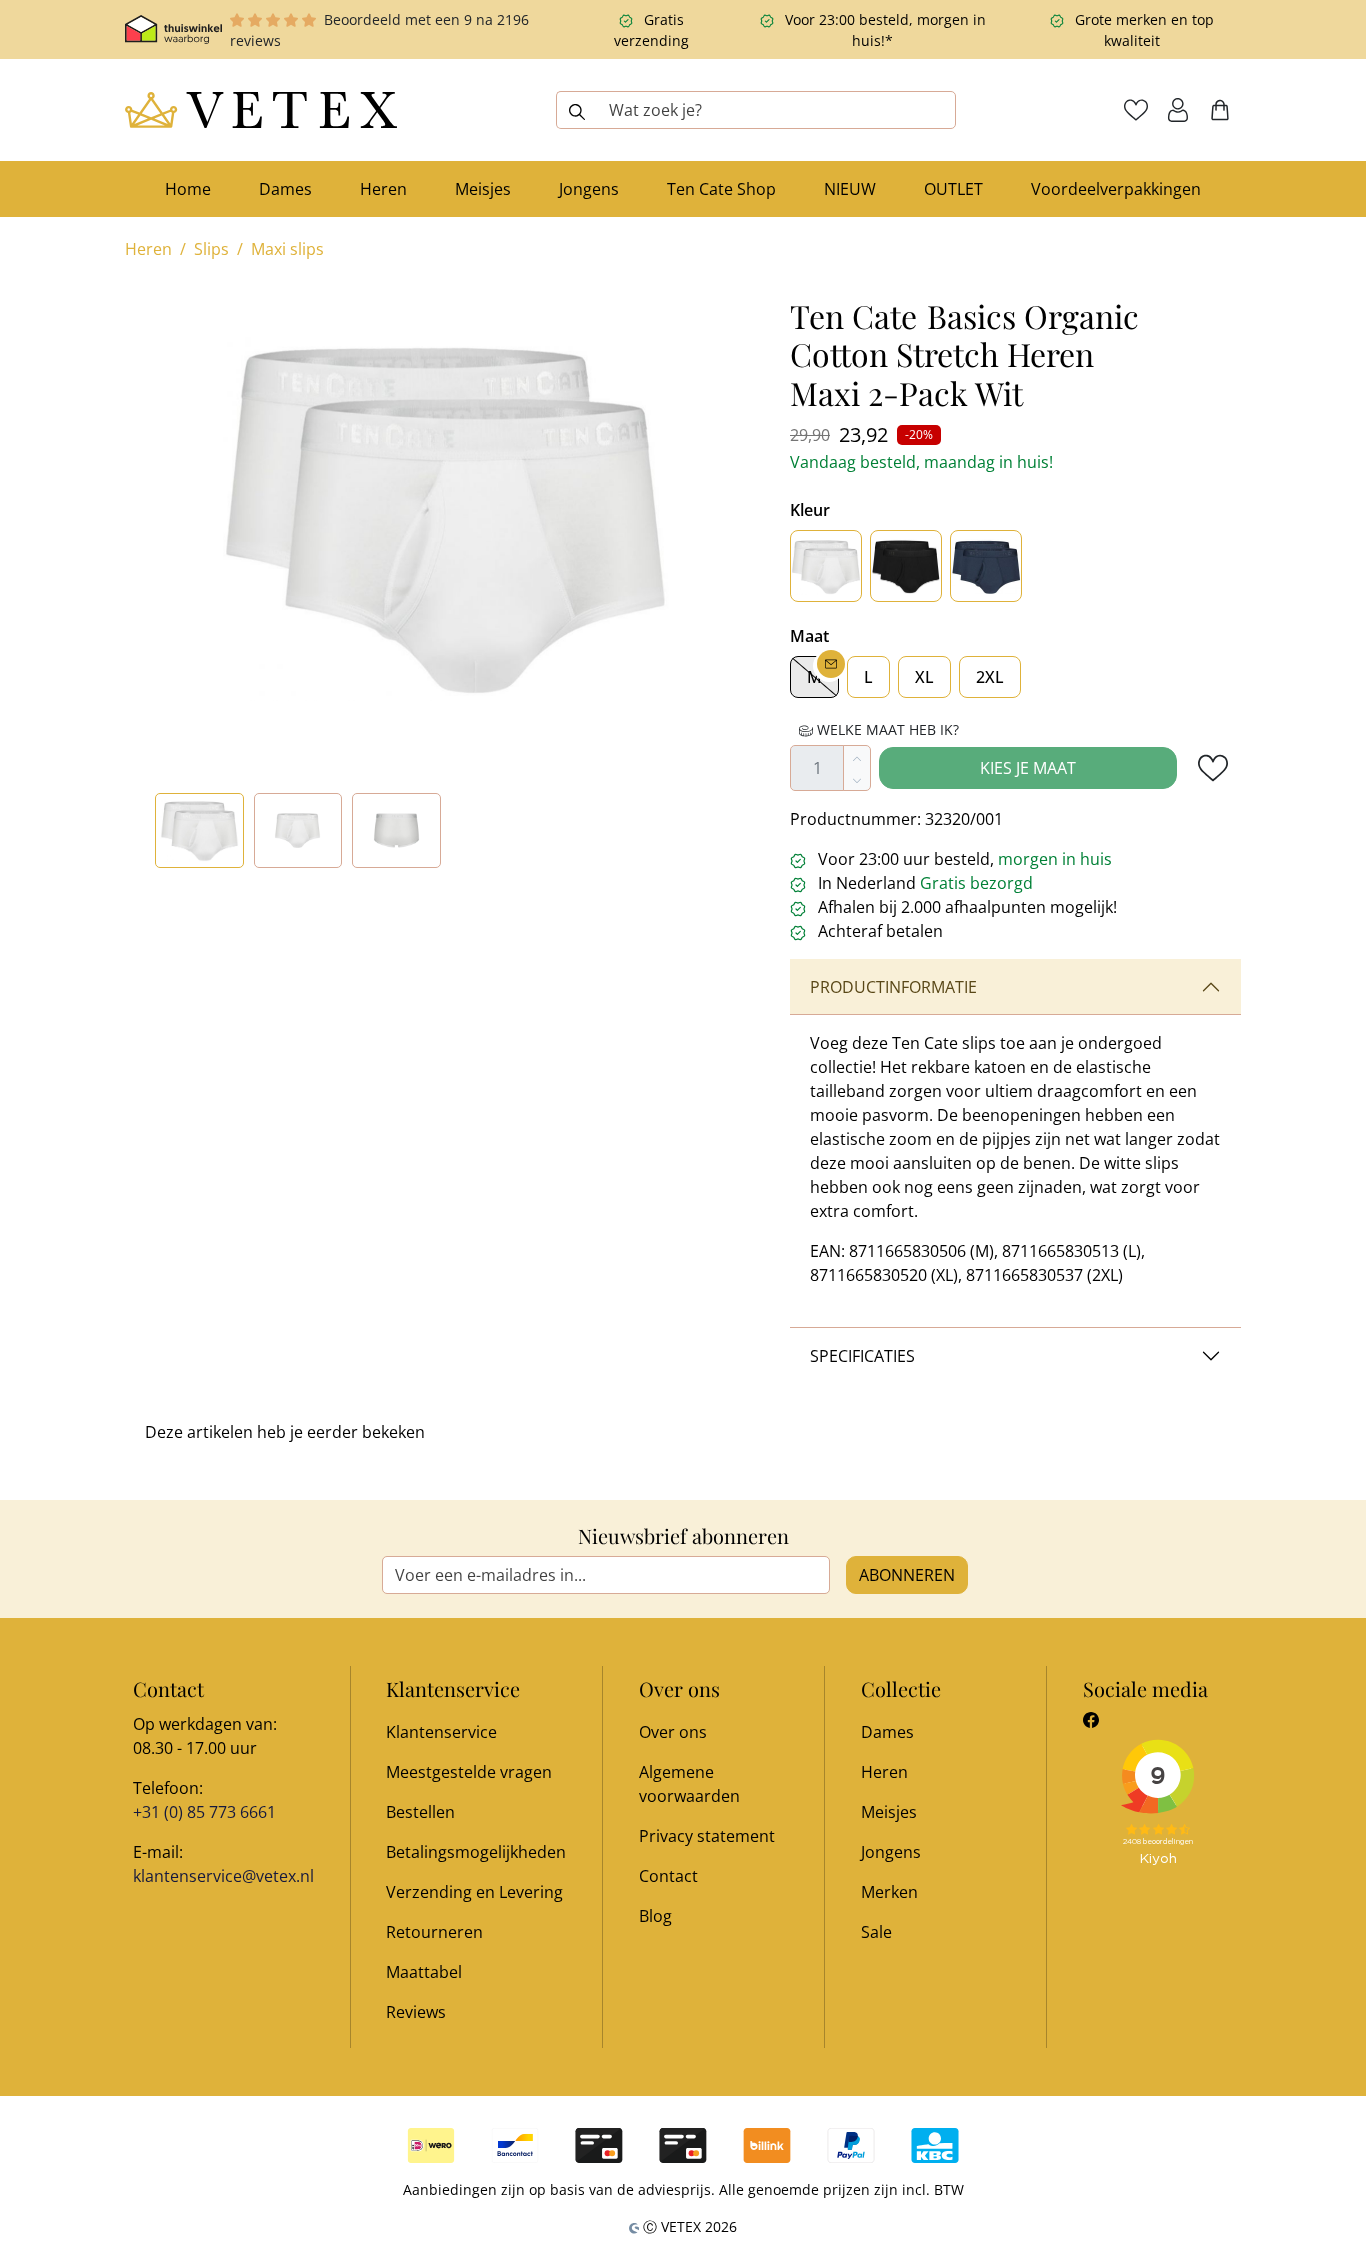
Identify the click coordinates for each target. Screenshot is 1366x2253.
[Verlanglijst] (1136, 110)
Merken (889, 1892)
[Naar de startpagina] (261, 110)
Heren (884, 1772)
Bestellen (420, 1812)
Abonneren (907, 1575)
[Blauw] (986, 566)
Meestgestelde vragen (469, 1772)
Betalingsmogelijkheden (476, 1852)
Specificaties (862, 1356)
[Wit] (826, 566)
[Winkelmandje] (1220, 110)
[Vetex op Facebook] (1091, 1720)
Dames (887, 1732)
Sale (876, 1932)
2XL (990, 677)
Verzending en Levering (474, 1892)
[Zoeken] (576, 110)
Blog (655, 1916)
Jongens (891, 1852)
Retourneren (434, 1932)
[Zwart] (906, 566)
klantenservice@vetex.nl (223, 1876)
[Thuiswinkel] (173, 30)
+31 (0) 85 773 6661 (204, 1812)
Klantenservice (441, 1732)
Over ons (673, 1732)
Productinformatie (893, 987)
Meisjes (889, 1812)
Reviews (416, 2012)
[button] (1178, 110)
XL (924, 677)
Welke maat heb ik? (886, 729)
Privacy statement (707, 1836)
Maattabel (424, 1972)
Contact (668, 1876)
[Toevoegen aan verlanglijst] (1213, 768)
